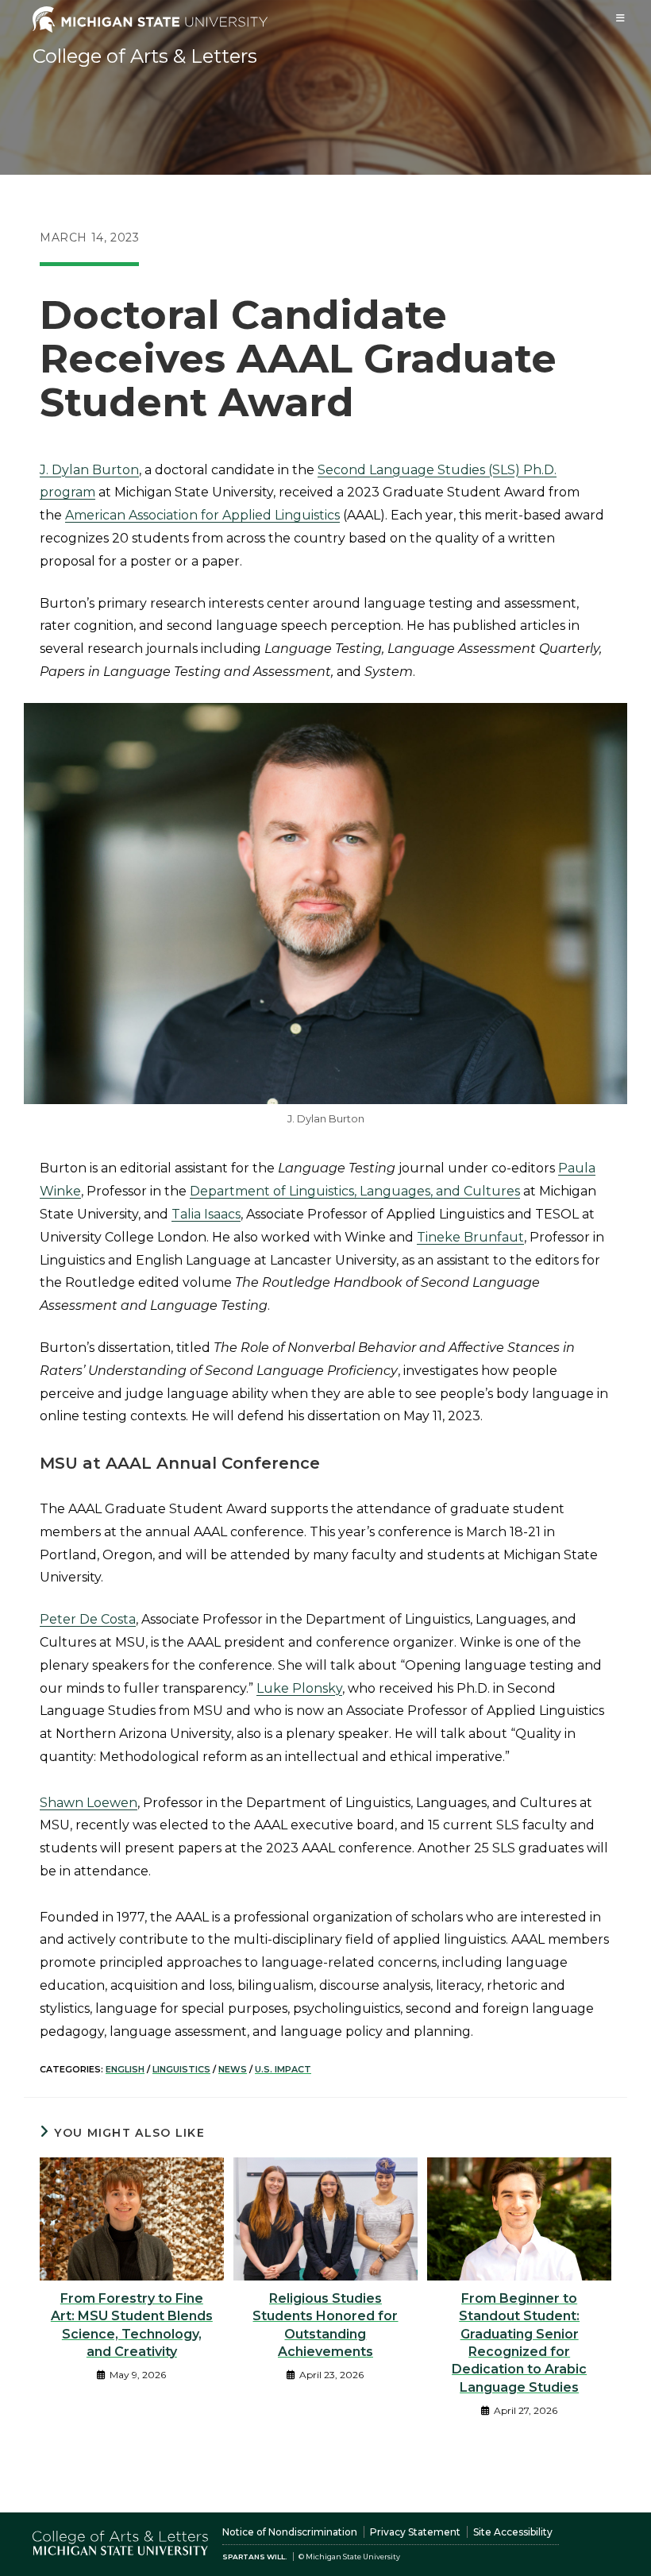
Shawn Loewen (89, 1803)
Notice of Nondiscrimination (290, 2532)
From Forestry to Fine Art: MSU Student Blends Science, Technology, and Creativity (132, 2325)
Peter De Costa (88, 1619)
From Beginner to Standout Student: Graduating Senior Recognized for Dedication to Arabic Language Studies (519, 2343)
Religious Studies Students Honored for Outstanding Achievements (325, 2325)
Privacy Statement (415, 2532)
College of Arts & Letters (145, 56)
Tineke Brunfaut (470, 1237)
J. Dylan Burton (89, 470)
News (233, 2069)
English (125, 2069)
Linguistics (181, 2069)
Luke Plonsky (299, 1688)
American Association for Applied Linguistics (202, 515)
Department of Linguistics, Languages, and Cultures (355, 1191)
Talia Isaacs (206, 1214)
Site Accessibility (513, 2532)
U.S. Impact (283, 2069)
